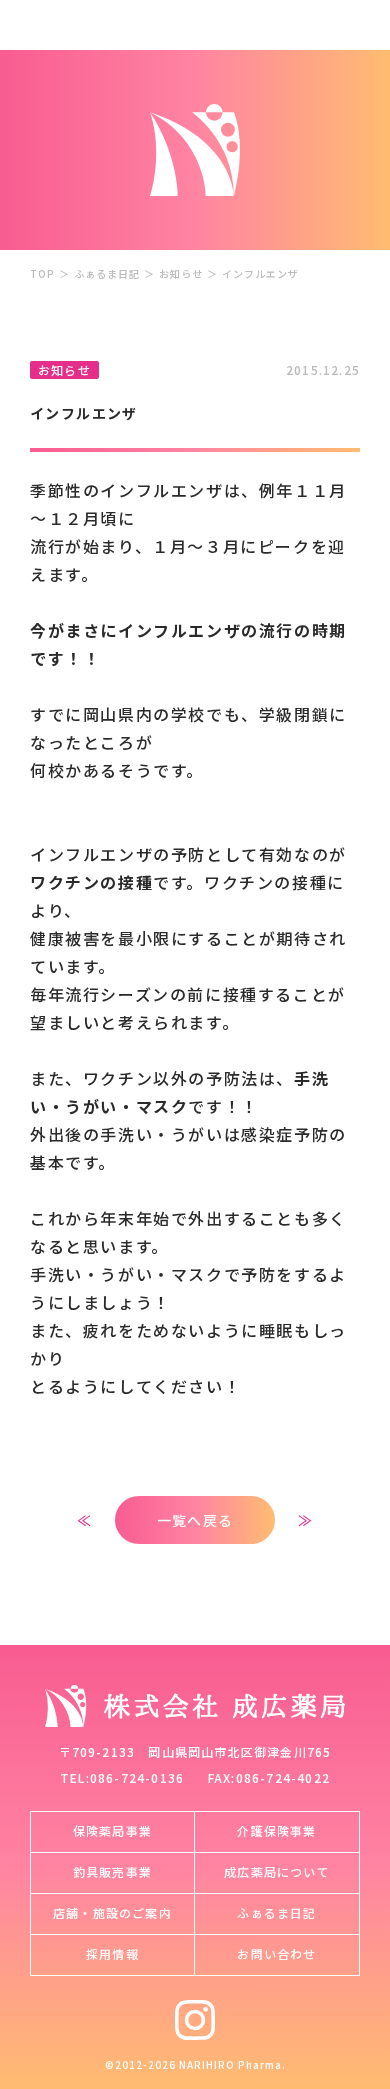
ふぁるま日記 (107, 273)
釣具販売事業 (112, 1871)
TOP (42, 273)
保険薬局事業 (112, 1830)
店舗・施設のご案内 (112, 1912)
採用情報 (112, 1953)
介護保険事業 (276, 1830)
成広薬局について (277, 1871)
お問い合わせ (276, 1953)
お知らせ (181, 273)
